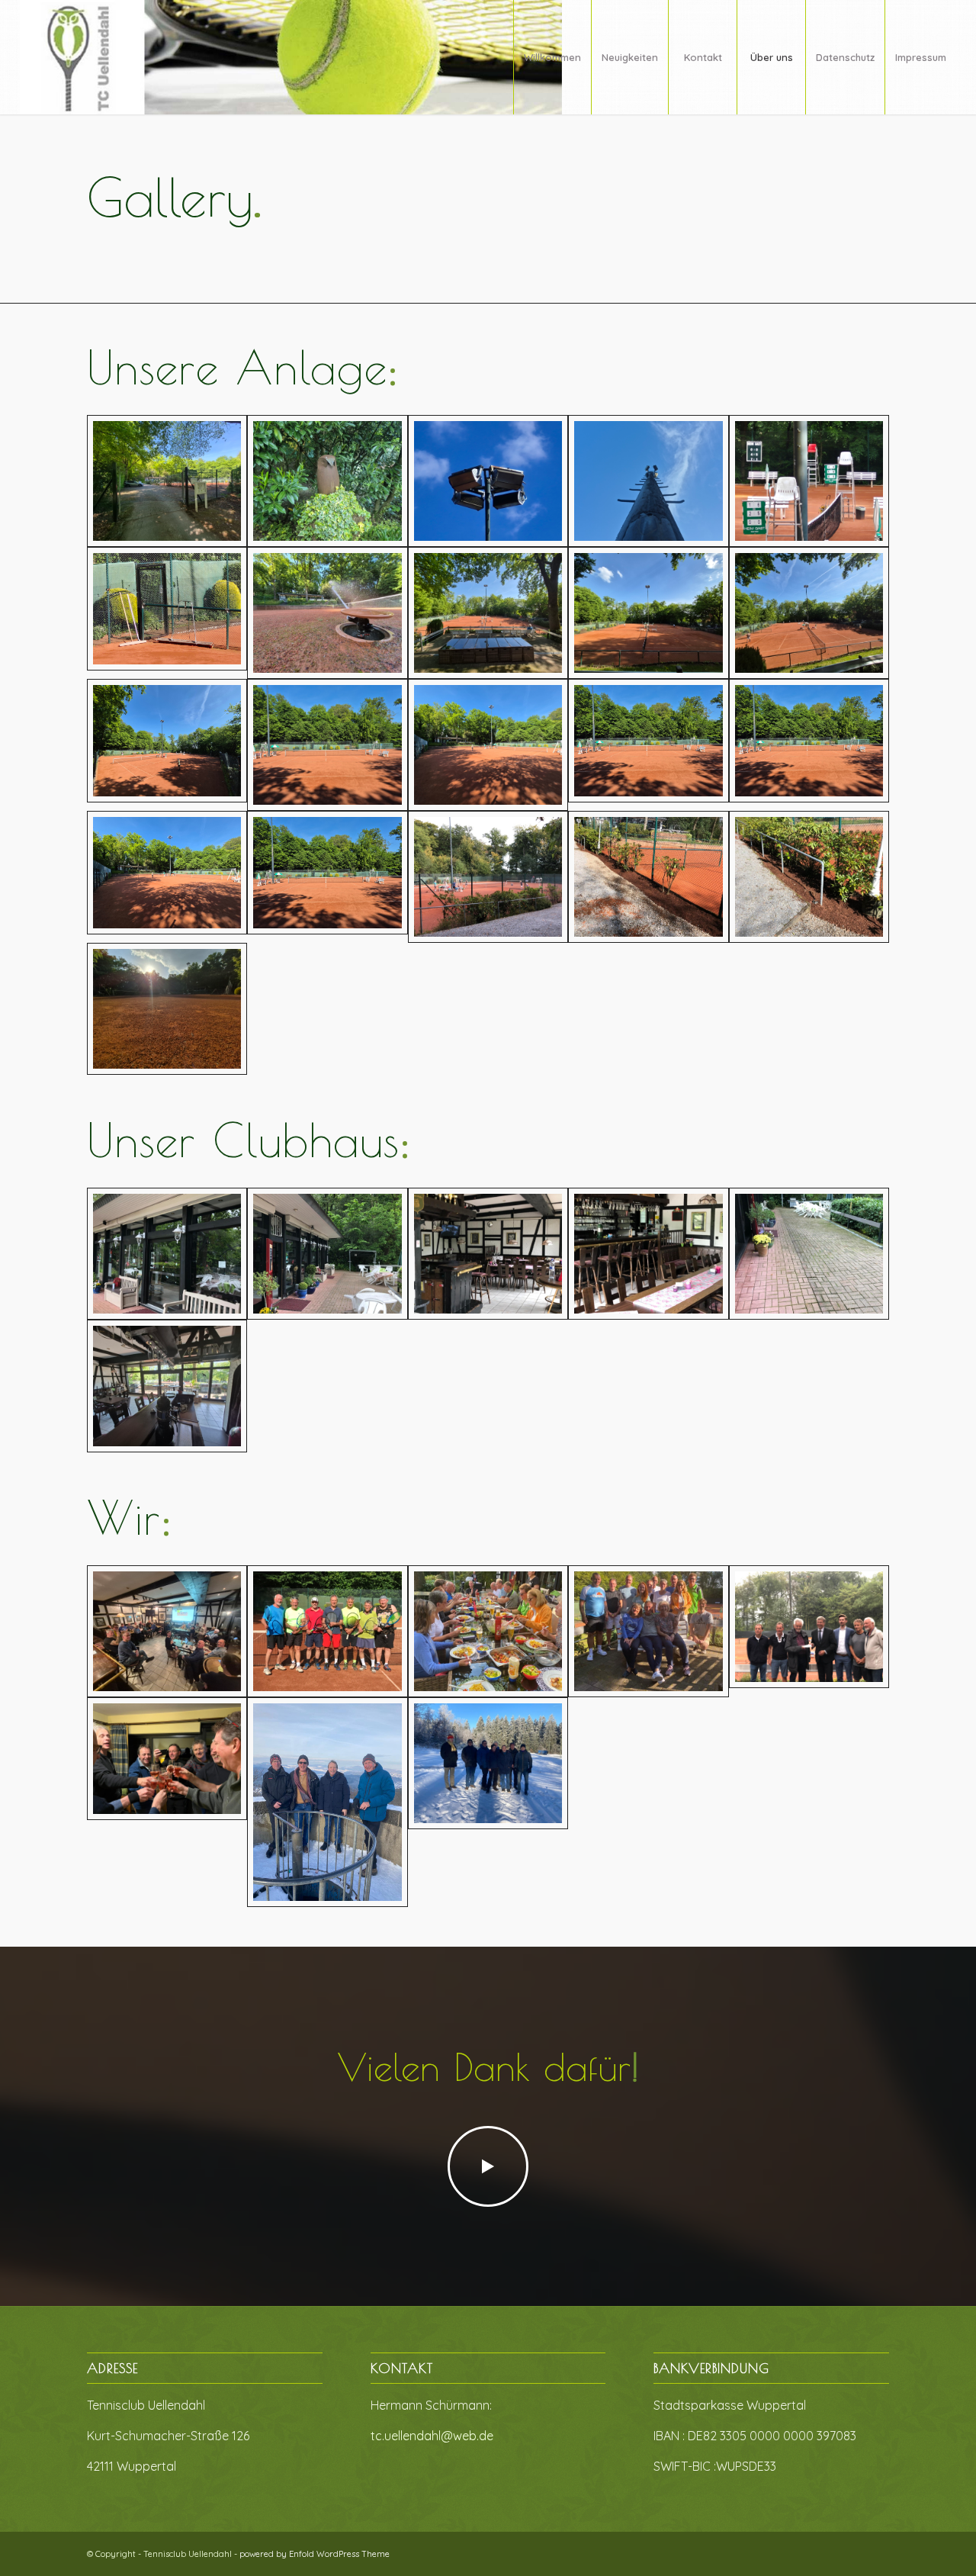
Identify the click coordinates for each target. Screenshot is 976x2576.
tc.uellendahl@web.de (432, 2436)
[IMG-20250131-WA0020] (809, 877)
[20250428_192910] (327, 481)
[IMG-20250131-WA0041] (488, 1631)
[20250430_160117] (488, 613)
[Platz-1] (167, 745)
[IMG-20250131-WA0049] (488, 1254)
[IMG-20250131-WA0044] (809, 1631)
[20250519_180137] (167, 613)
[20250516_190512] (167, 1009)
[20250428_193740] (648, 481)
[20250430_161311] (167, 481)
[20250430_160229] (167, 1386)
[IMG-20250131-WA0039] (648, 1631)
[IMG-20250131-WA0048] (648, 1254)
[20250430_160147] (809, 613)
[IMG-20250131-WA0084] (488, 1802)
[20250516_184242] (809, 481)
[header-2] (291, 57)
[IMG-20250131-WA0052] (327, 1254)
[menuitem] (552, 57)
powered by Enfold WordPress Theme (315, 2554)
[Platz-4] (488, 745)
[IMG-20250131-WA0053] (167, 1254)
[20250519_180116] (488, 481)
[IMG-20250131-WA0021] (648, 877)
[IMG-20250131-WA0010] (809, 1254)
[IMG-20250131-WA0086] (327, 1802)
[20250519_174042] (327, 613)
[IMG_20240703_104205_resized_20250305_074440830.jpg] (327, 1631)
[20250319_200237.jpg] (167, 1631)
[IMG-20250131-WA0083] (167, 1802)
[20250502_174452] (648, 613)
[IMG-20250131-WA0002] (488, 877)
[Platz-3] (327, 745)
